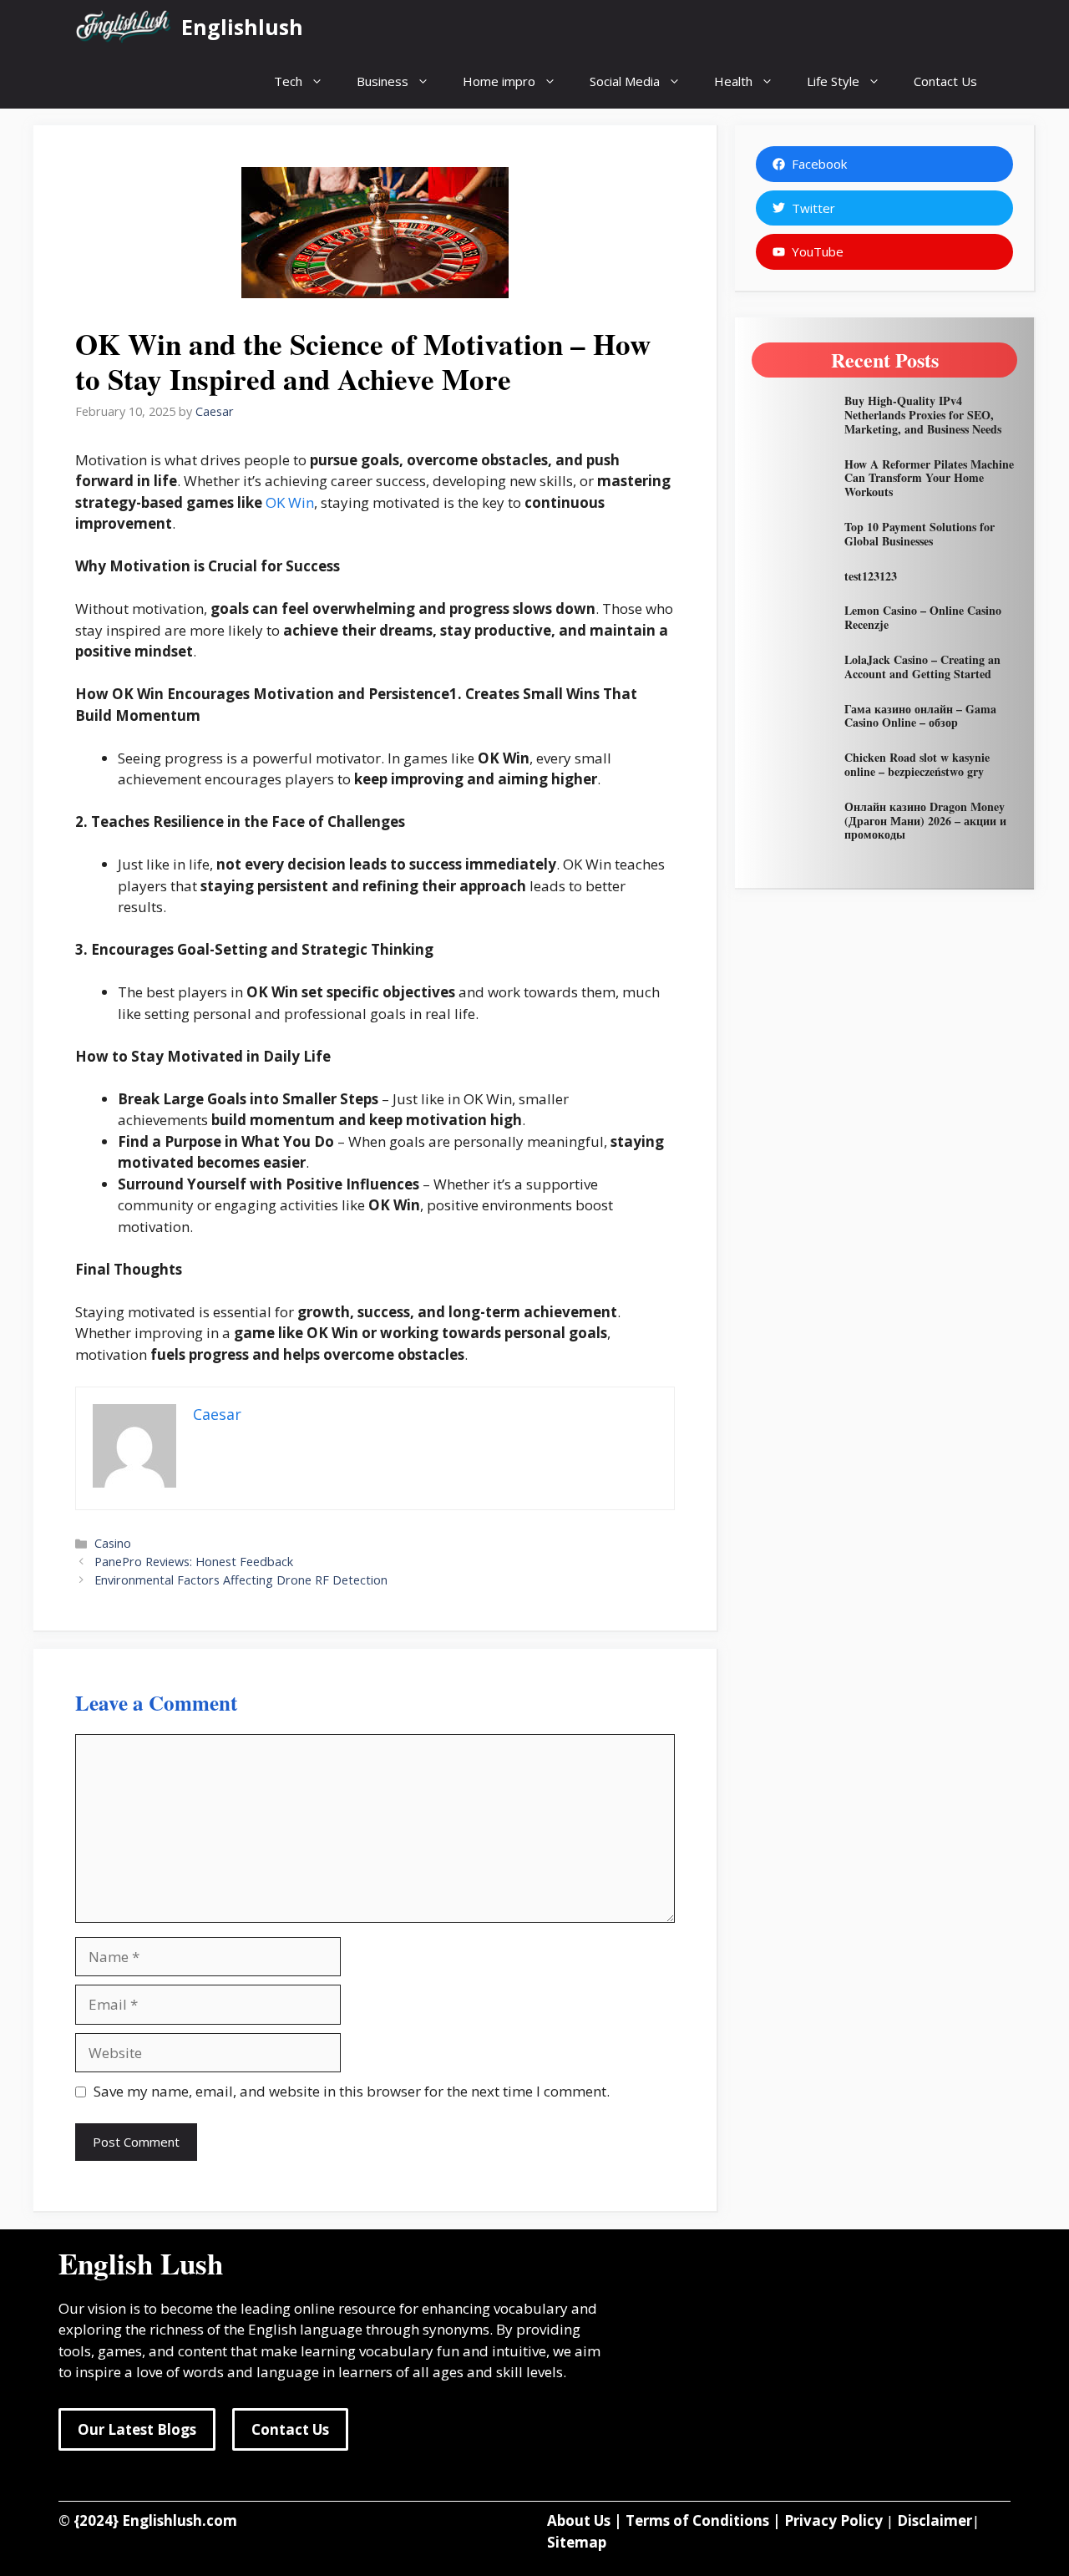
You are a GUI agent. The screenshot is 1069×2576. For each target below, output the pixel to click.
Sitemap (577, 2542)
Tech (288, 81)
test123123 (871, 576)
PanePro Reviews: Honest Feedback (194, 1562)
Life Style (833, 81)
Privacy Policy (833, 2520)
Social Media (625, 81)
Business (383, 81)
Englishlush (242, 27)
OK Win (290, 502)
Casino (113, 1543)
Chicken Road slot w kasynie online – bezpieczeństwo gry (917, 764)
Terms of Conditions (697, 2520)
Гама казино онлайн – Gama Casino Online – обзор (920, 716)
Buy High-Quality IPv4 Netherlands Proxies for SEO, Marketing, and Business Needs (923, 415)
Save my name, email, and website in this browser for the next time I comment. (352, 2091)
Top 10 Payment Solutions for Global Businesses (920, 534)
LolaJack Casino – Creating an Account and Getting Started (922, 667)
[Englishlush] (124, 27)
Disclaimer (935, 2520)
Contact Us (945, 81)
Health (733, 81)
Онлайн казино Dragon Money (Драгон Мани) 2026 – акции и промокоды (925, 821)
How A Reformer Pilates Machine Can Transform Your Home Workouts (929, 478)
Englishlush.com (180, 2520)
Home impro (499, 81)
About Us (579, 2520)
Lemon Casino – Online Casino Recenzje (923, 617)
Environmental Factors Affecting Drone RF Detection (241, 1580)
